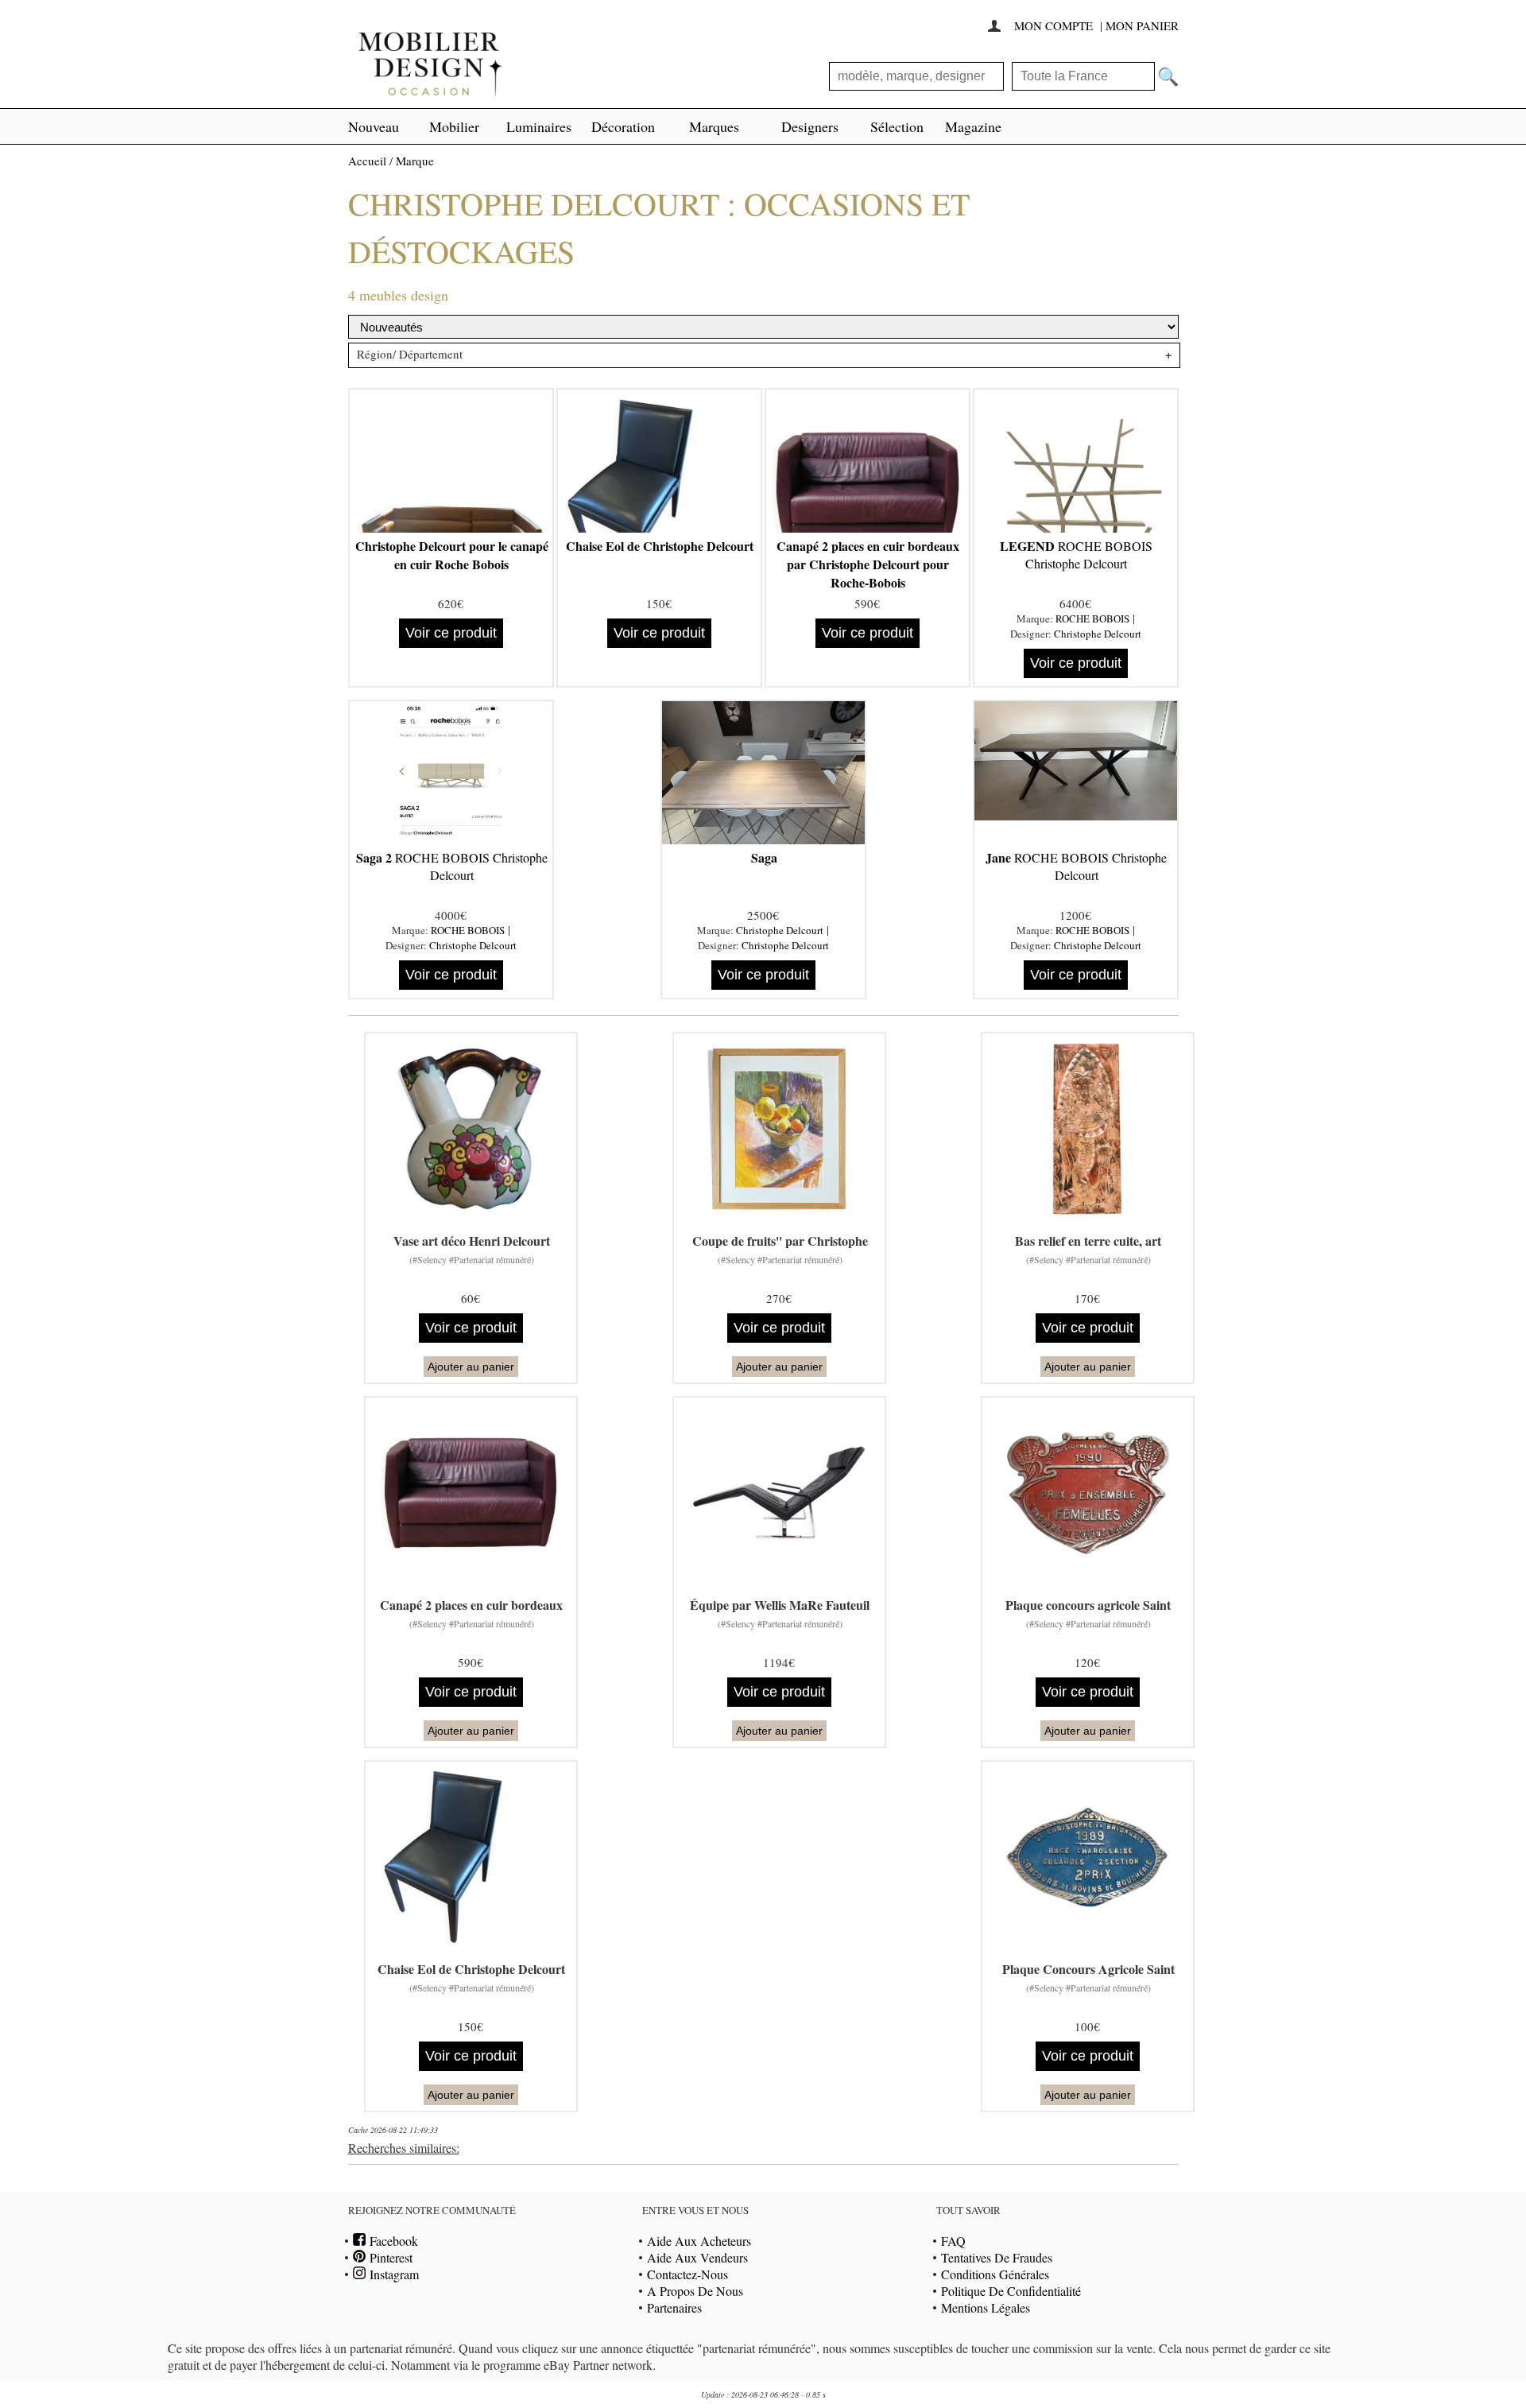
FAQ (953, 2241)
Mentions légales (986, 2307)
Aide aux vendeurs (697, 2257)
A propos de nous (695, 2291)
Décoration (623, 126)
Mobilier (454, 126)
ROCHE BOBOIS (1092, 618)
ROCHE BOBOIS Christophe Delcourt (1076, 554)
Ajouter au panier (471, 1367)
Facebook (392, 2241)
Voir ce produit (451, 633)
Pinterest (389, 2257)
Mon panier (1142, 25)
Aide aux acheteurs (699, 2241)
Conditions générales (995, 2274)
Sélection (897, 126)
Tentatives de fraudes (997, 2257)
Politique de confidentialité (1011, 2291)
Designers (810, 126)
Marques (714, 126)
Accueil (367, 161)
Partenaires (674, 2307)
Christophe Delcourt (1098, 634)
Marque (415, 161)
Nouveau (374, 126)
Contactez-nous (687, 2274)
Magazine (973, 126)
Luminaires (539, 126)
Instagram (392, 2274)
